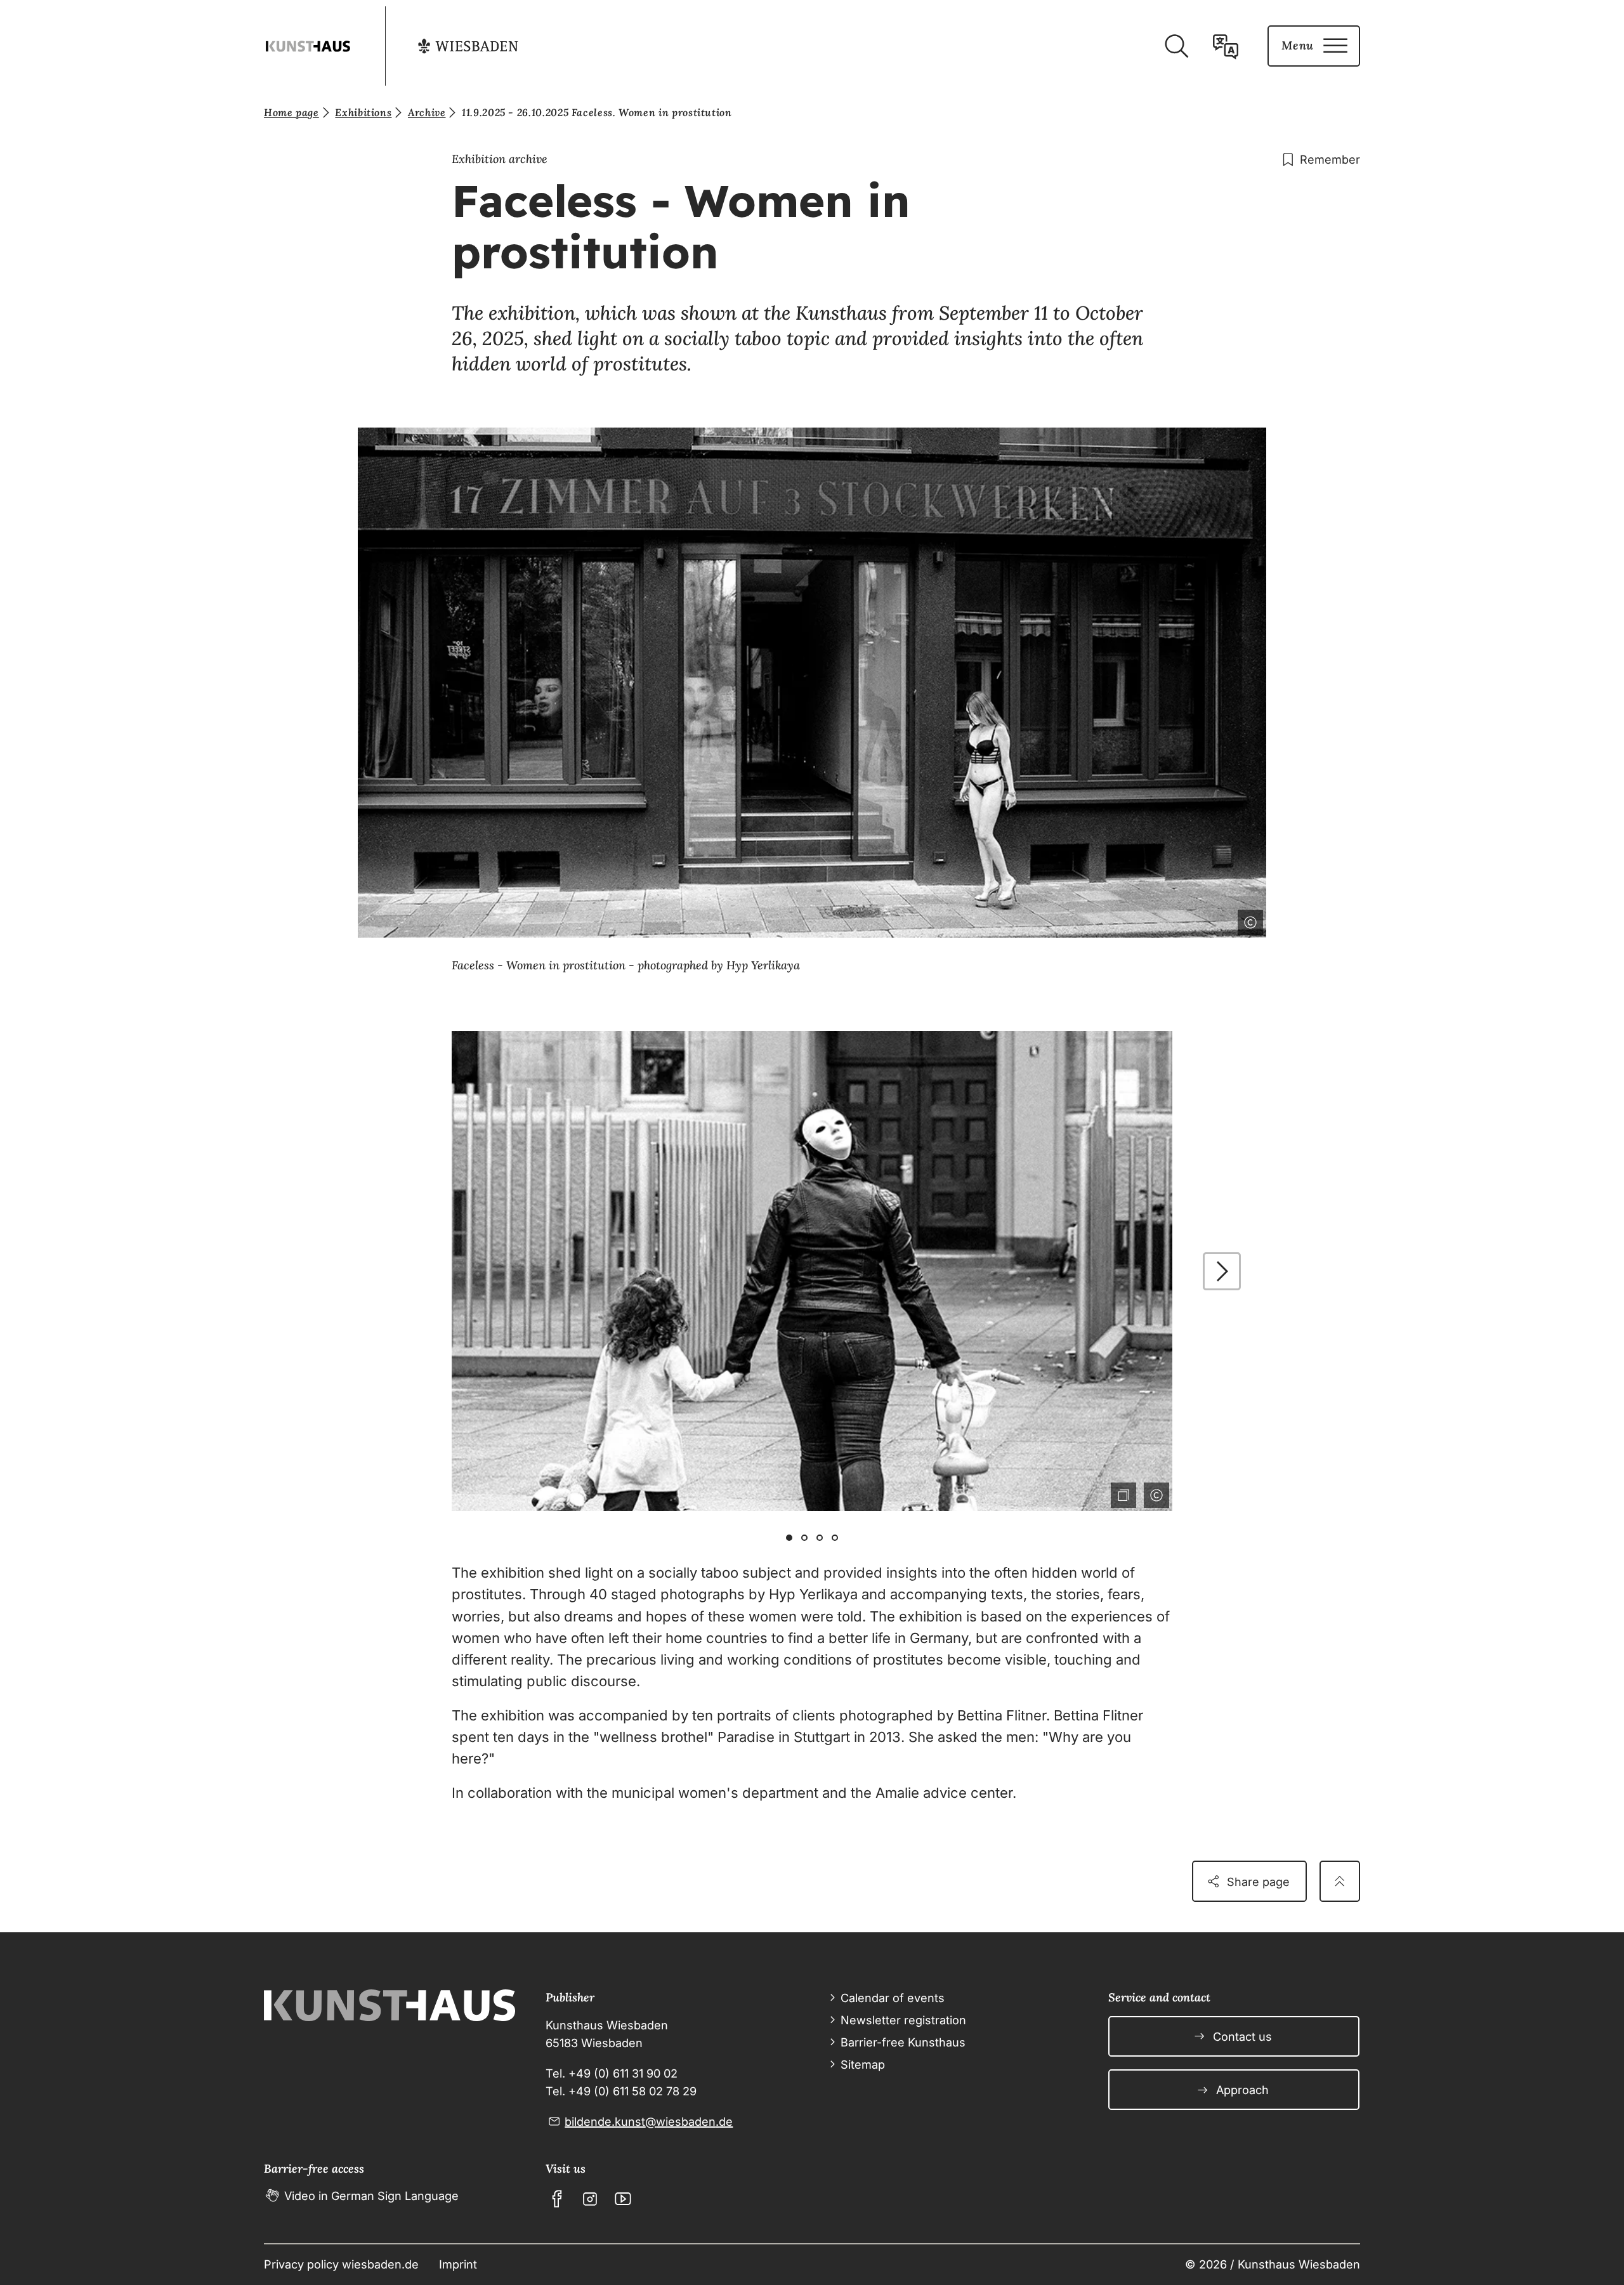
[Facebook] (557, 2199)
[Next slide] (1222, 1271)
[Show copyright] (1248, 920)
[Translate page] (1226, 46)
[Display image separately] (1121, 1493)
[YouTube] (623, 2199)
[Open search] (1176, 46)
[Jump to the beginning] (1340, 1881)
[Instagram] (590, 2199)
